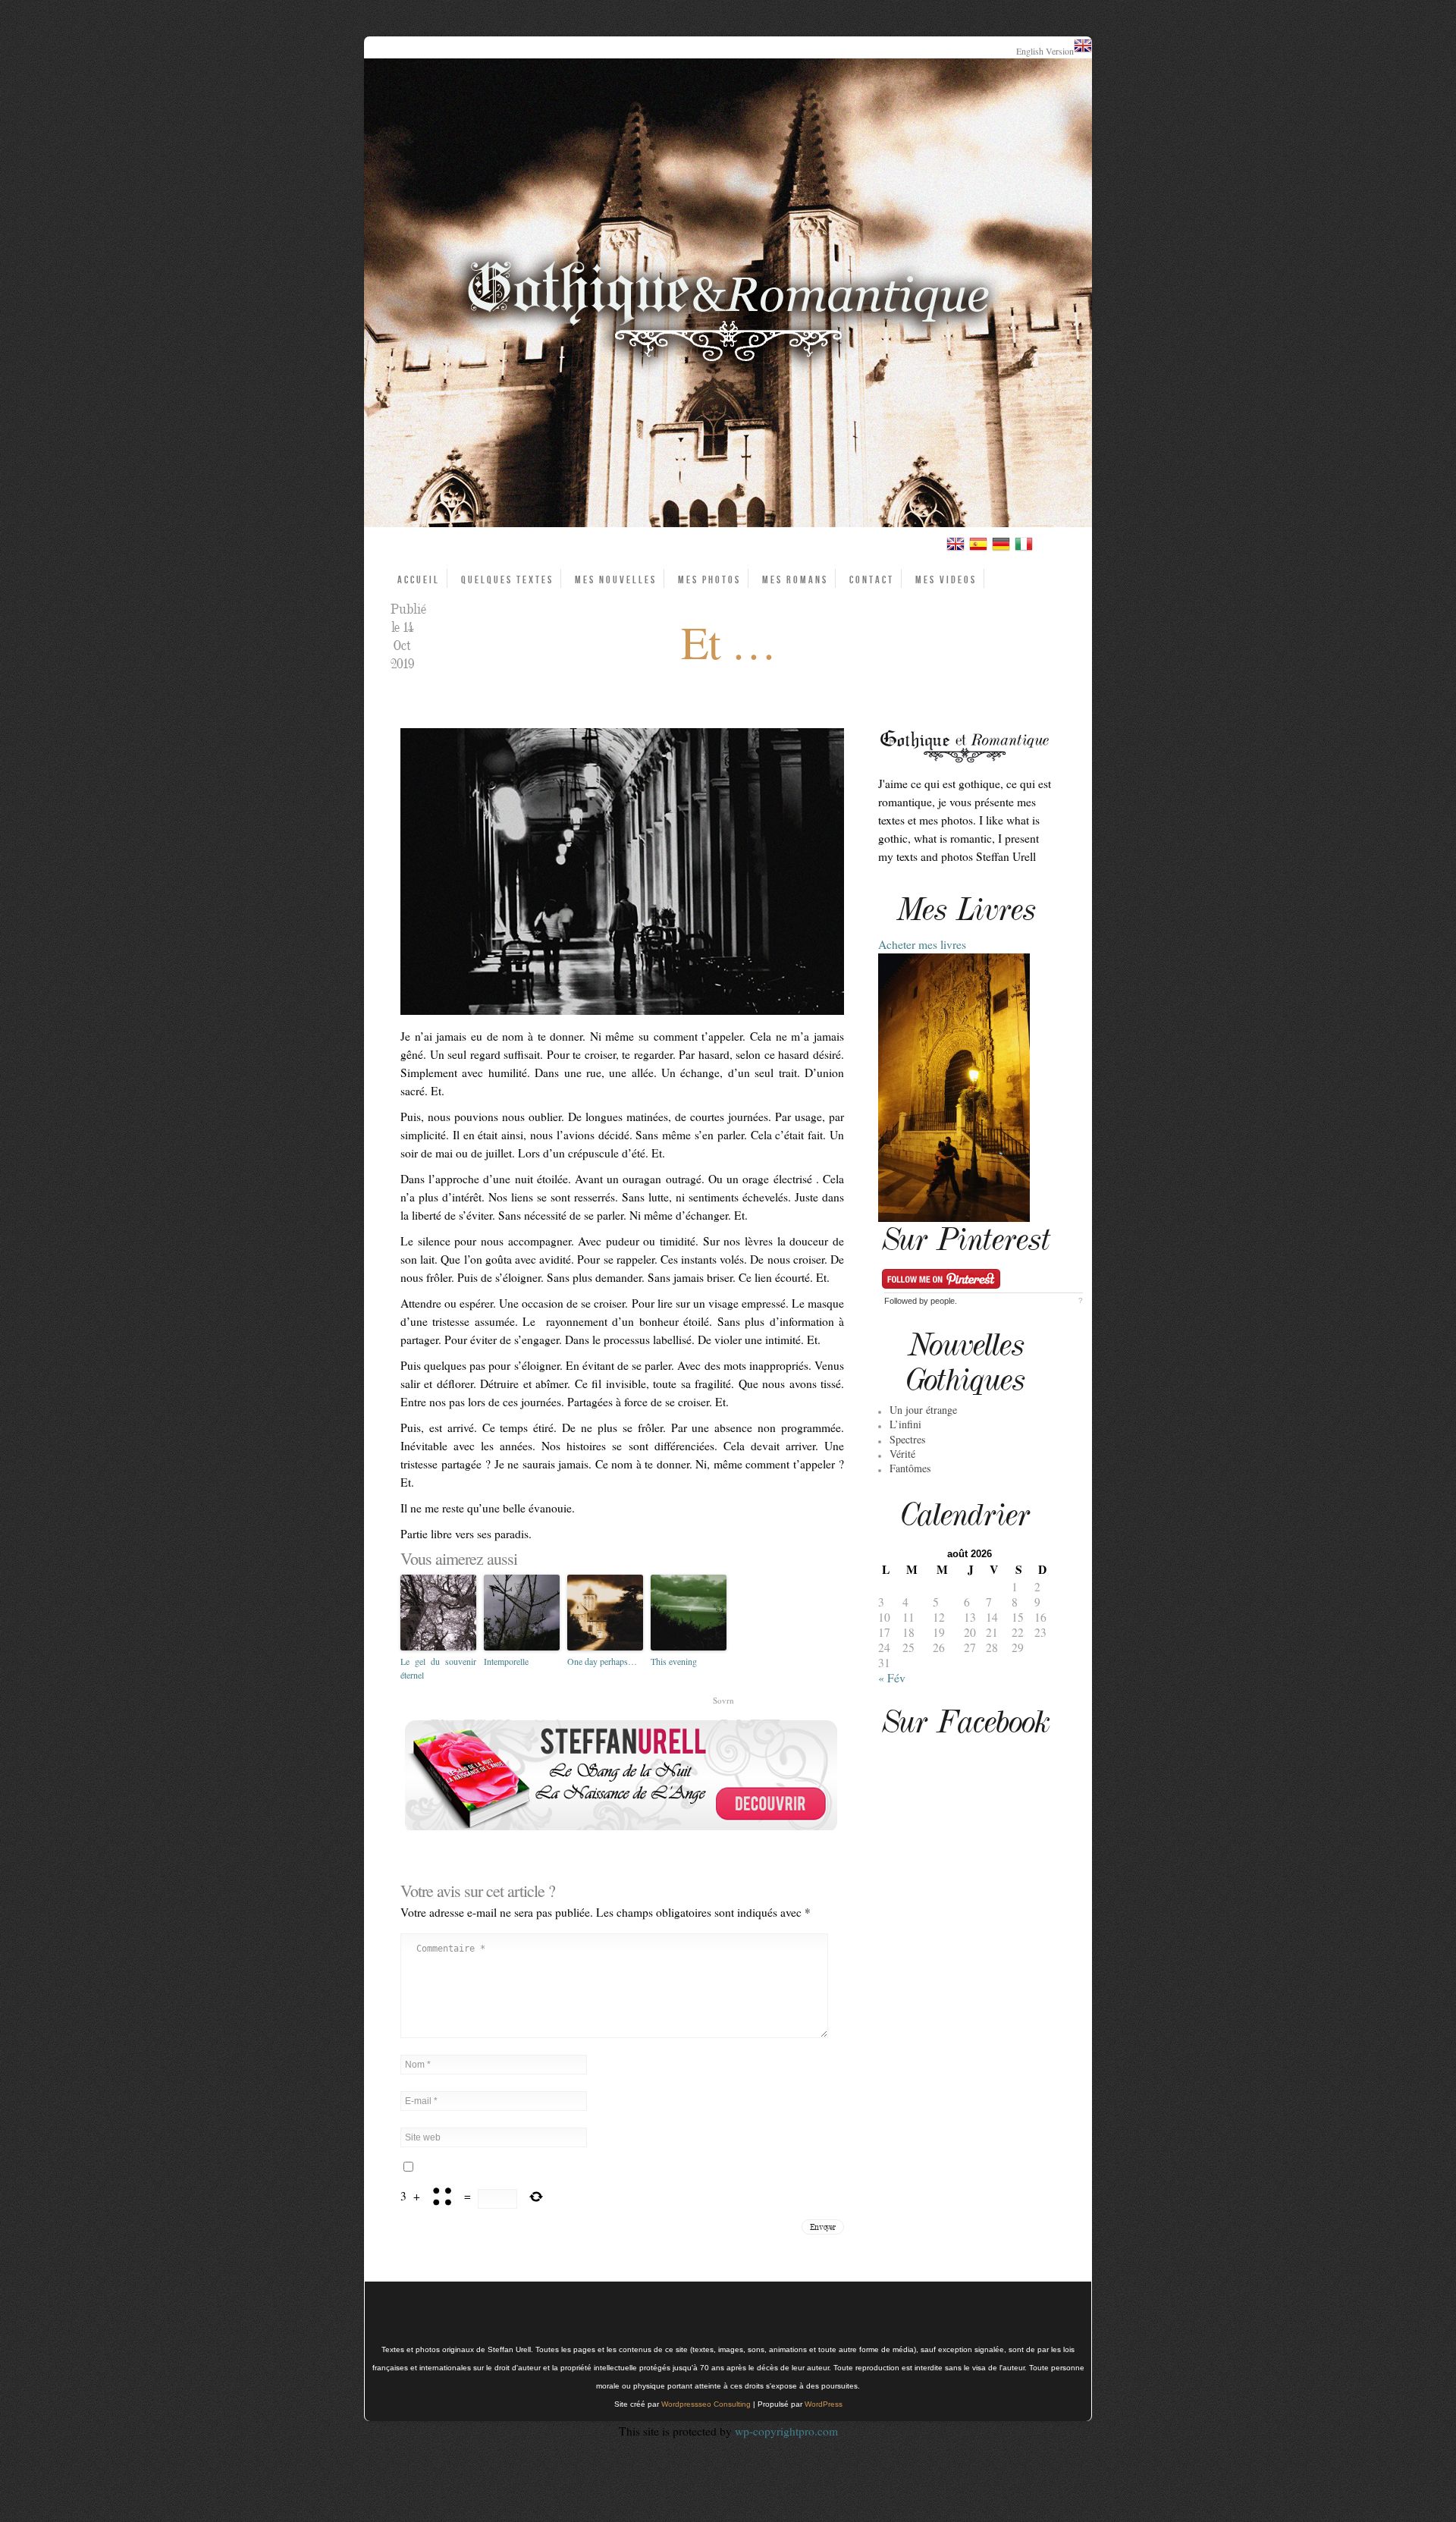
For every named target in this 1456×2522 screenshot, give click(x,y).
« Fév (892, 1678)
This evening (674, 1661)
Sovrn (723, 1700)
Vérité (902, 1454)
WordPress (824, 2404)
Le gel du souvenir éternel (438, 1668)
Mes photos (709, 580)
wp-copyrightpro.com (786, 2431)
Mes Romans (795, 580)
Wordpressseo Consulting (706, 2404)
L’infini (905, 1424)
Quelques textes (507, 580)
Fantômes (910, 1468)
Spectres (907, 1439)
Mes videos (946, 580)
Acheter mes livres (922, 944)
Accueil (419, 580)
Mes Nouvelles (616, 580)
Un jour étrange (923, 1410)
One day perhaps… (602, 1661)
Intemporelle (506, 1661)
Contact (872, 580)
